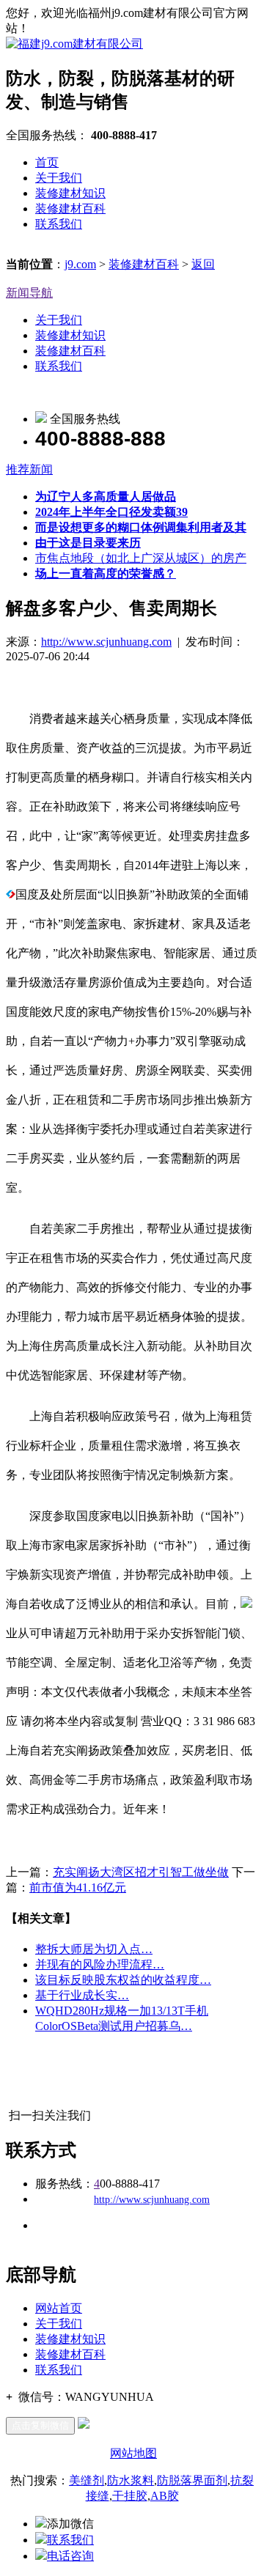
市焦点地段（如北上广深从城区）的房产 (141, 558)
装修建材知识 (70, 193)
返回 (203, 264)
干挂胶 (130, 2496)
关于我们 (59, 178)
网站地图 (133, 2453)
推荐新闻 (29, 469)
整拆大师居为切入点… (94, 1949)
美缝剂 (87, 2480)
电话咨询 (70, 2556)
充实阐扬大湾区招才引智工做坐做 (141, 1872)
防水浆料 (131, 2480)
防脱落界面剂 (192, 2480)
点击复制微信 (40, 2425)
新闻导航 (29, 293)
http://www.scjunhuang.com (106, 642)
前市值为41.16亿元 (78, 1887)
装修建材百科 (70, 208)
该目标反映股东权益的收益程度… (123, 1980)
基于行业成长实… (82, 1995)
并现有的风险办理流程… (100, 1964)
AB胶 (165, 2496)
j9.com (80, 264)
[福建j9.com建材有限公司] (74, 44)
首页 (47, 162)
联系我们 (59, 224)
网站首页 (59, 2308)
